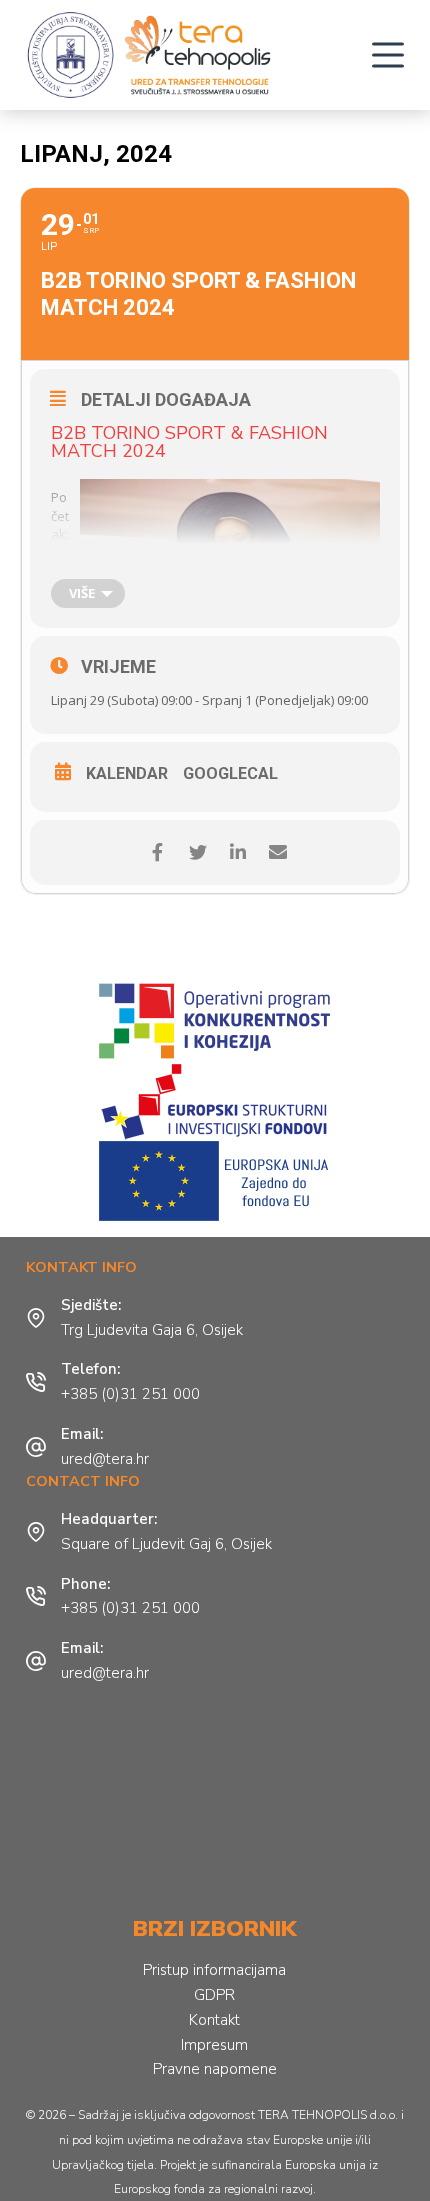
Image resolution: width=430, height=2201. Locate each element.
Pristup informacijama (214, 1970)
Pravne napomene (215, 2069)
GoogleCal (230, 774)
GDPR (214, 1995)
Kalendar (127, 774)
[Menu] (388, 55)
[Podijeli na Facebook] (157, 852)
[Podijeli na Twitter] (197, 852)
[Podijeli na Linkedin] (237, 852)
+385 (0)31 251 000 (130, 1394)
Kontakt (214, 2020)
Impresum (214, 2045)
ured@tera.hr (105, 1459)
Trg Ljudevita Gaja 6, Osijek (152, 1330)
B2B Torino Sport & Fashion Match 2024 (189, 442)
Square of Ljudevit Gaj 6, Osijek (166, 1544)
